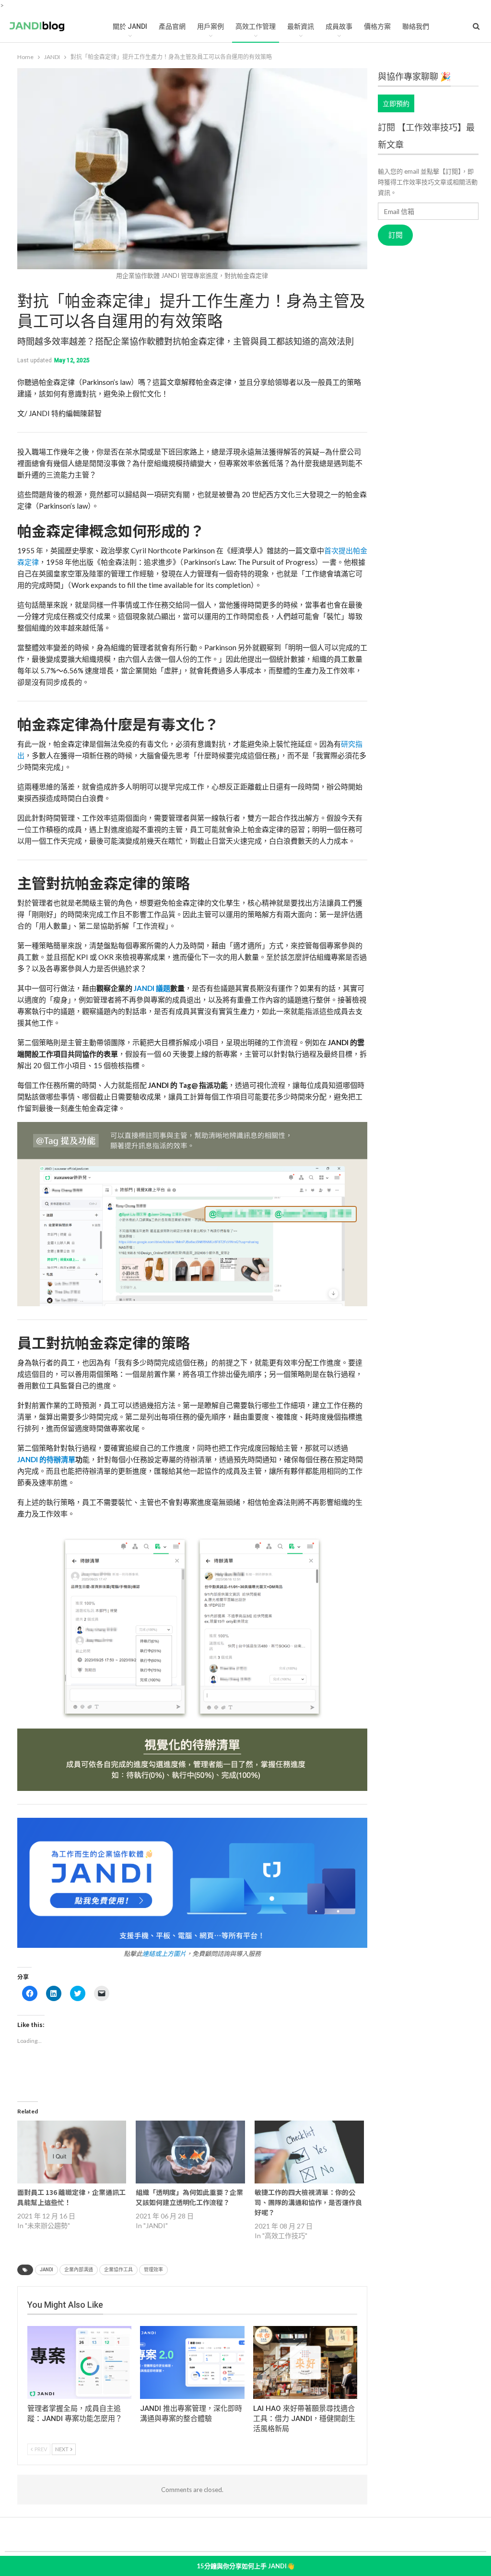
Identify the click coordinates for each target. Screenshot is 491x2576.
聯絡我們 (416, 26)
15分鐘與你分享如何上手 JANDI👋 (245, 2566)
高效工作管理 (256, 26)
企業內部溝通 (79, 2270)
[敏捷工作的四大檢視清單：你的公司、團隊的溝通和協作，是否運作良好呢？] (309, 2152)
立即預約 (396, 103)
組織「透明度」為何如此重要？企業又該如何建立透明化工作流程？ (189, 2197)
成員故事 (339, 26)
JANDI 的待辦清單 (46, 1459)
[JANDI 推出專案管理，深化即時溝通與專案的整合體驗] (192, 2362)
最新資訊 (301, 26)
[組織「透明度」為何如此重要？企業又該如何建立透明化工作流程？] (190, 2152)
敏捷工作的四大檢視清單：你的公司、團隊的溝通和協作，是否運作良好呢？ (308, 2202)
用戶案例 (210, 26)
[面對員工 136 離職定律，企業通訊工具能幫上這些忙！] (72, 2152)
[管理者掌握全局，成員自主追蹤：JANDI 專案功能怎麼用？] (80, 2362)
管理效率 (153, 2270)
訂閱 (396, 235)
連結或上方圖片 (164, 1954)
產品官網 (172, 26)
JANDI (47, 2270)
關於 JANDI (130, 26)
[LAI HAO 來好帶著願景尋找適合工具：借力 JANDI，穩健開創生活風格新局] (305, 2362)
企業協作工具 (118, 2270)
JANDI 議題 (151, 988)
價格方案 (377, 26)
